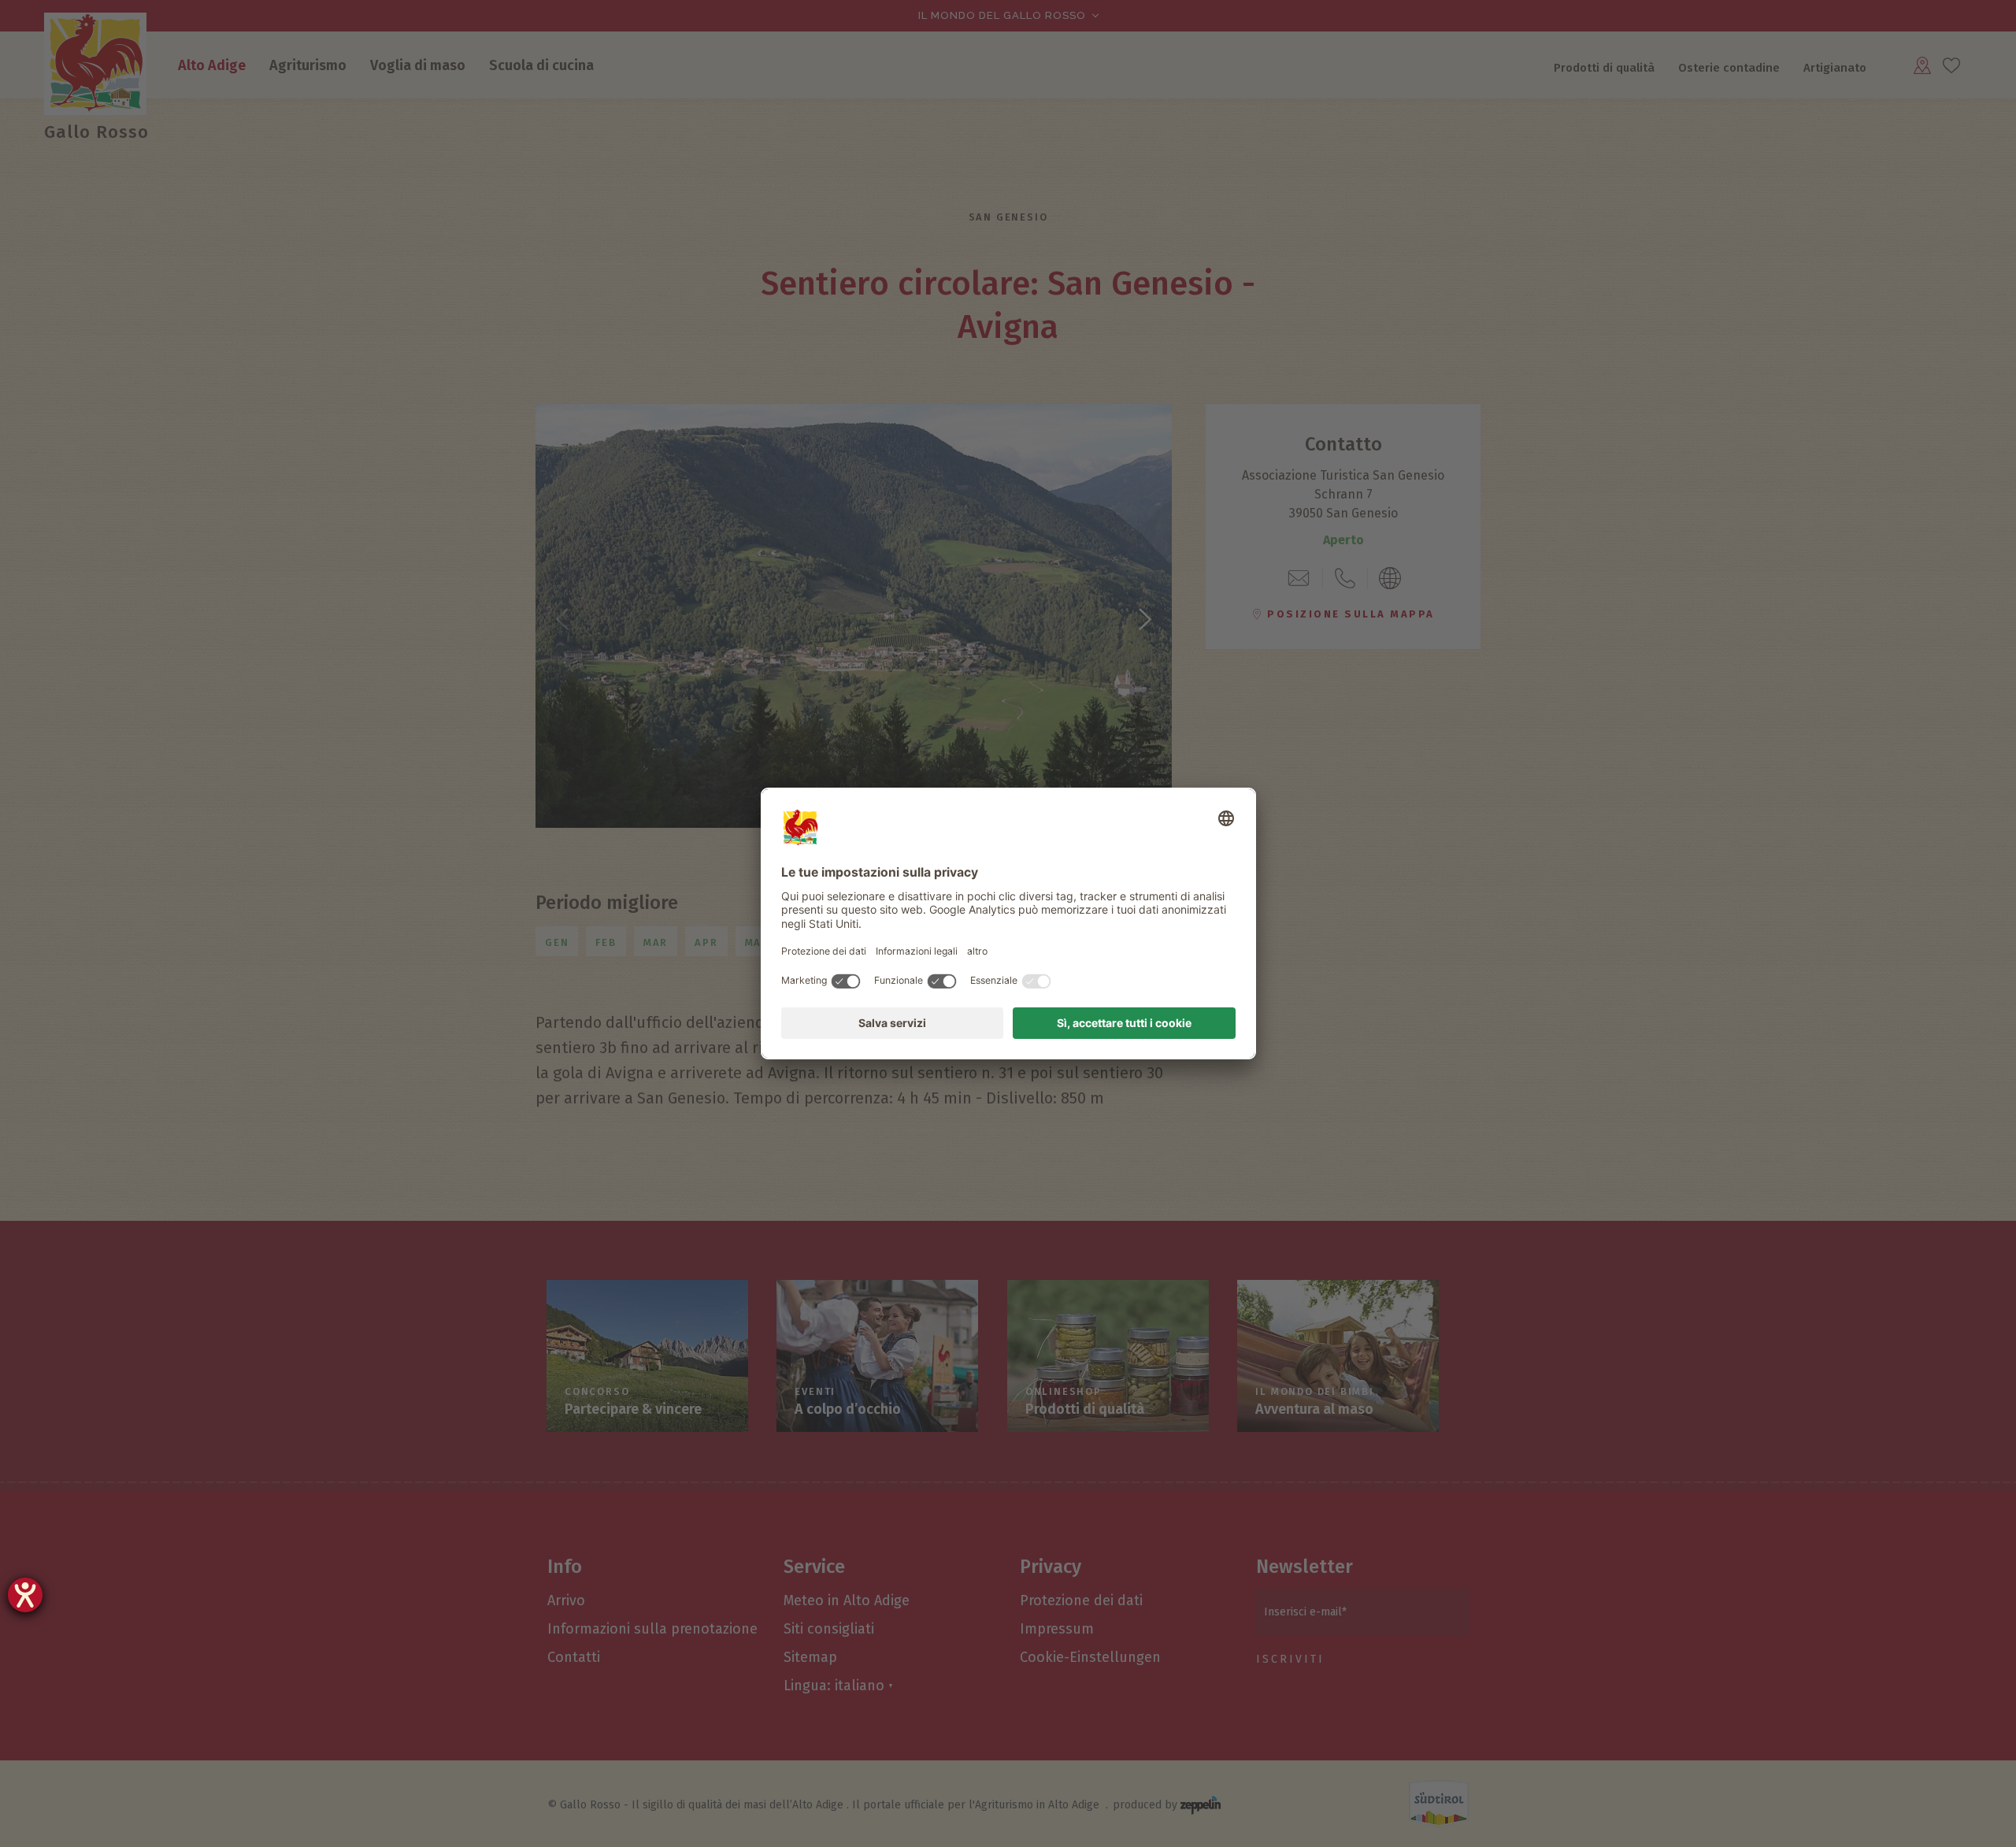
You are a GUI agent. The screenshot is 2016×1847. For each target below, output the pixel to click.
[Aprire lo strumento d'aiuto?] (25, 1595)
